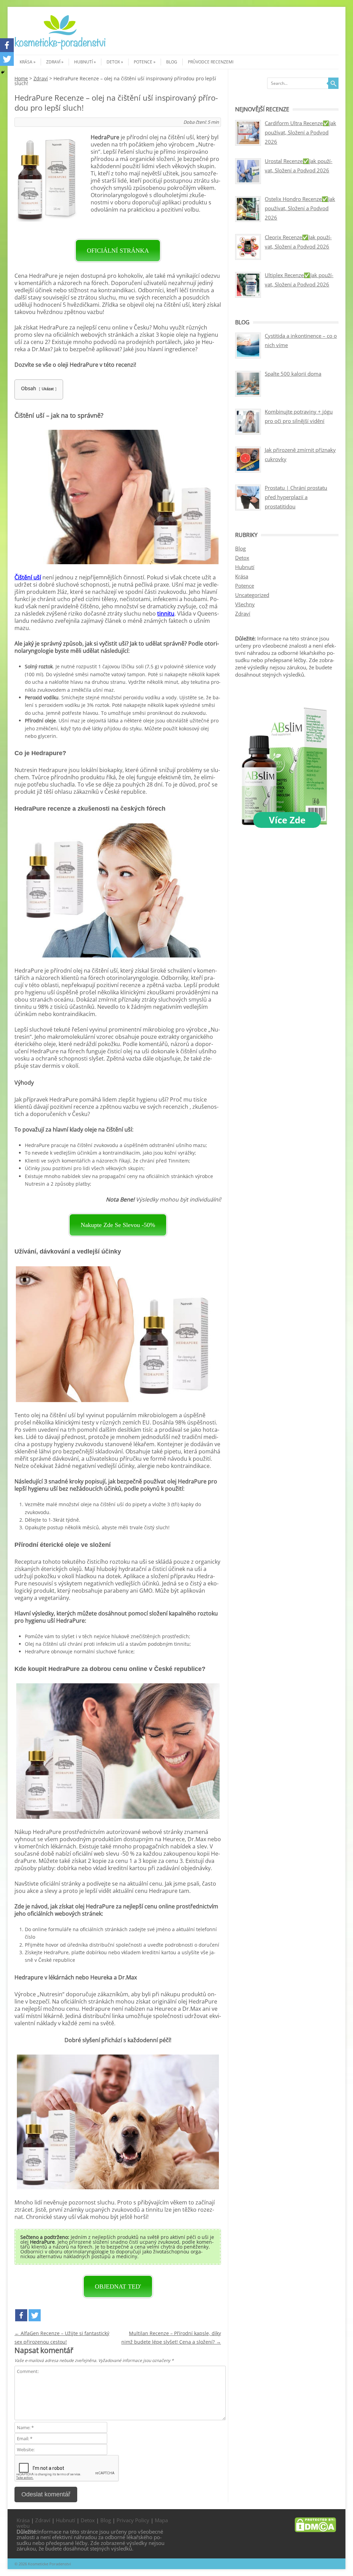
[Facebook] (21, 2315)
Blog (172, 62)
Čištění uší (28, 577)
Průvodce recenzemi (211, 62)
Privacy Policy (133, 2520)
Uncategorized (252, 595)
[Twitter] (35, 2315)
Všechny (245, 604)
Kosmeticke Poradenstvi (49, 2564)
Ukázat (48, 389)
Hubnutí (83, 62)
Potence (143, 62)
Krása (26, 62)
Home (21, 78)
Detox (113, 62)
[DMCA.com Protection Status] (315, 2530)
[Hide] (3, 72)
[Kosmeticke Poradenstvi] (60, 49)
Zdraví (53, 62)
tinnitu (166, 613)
